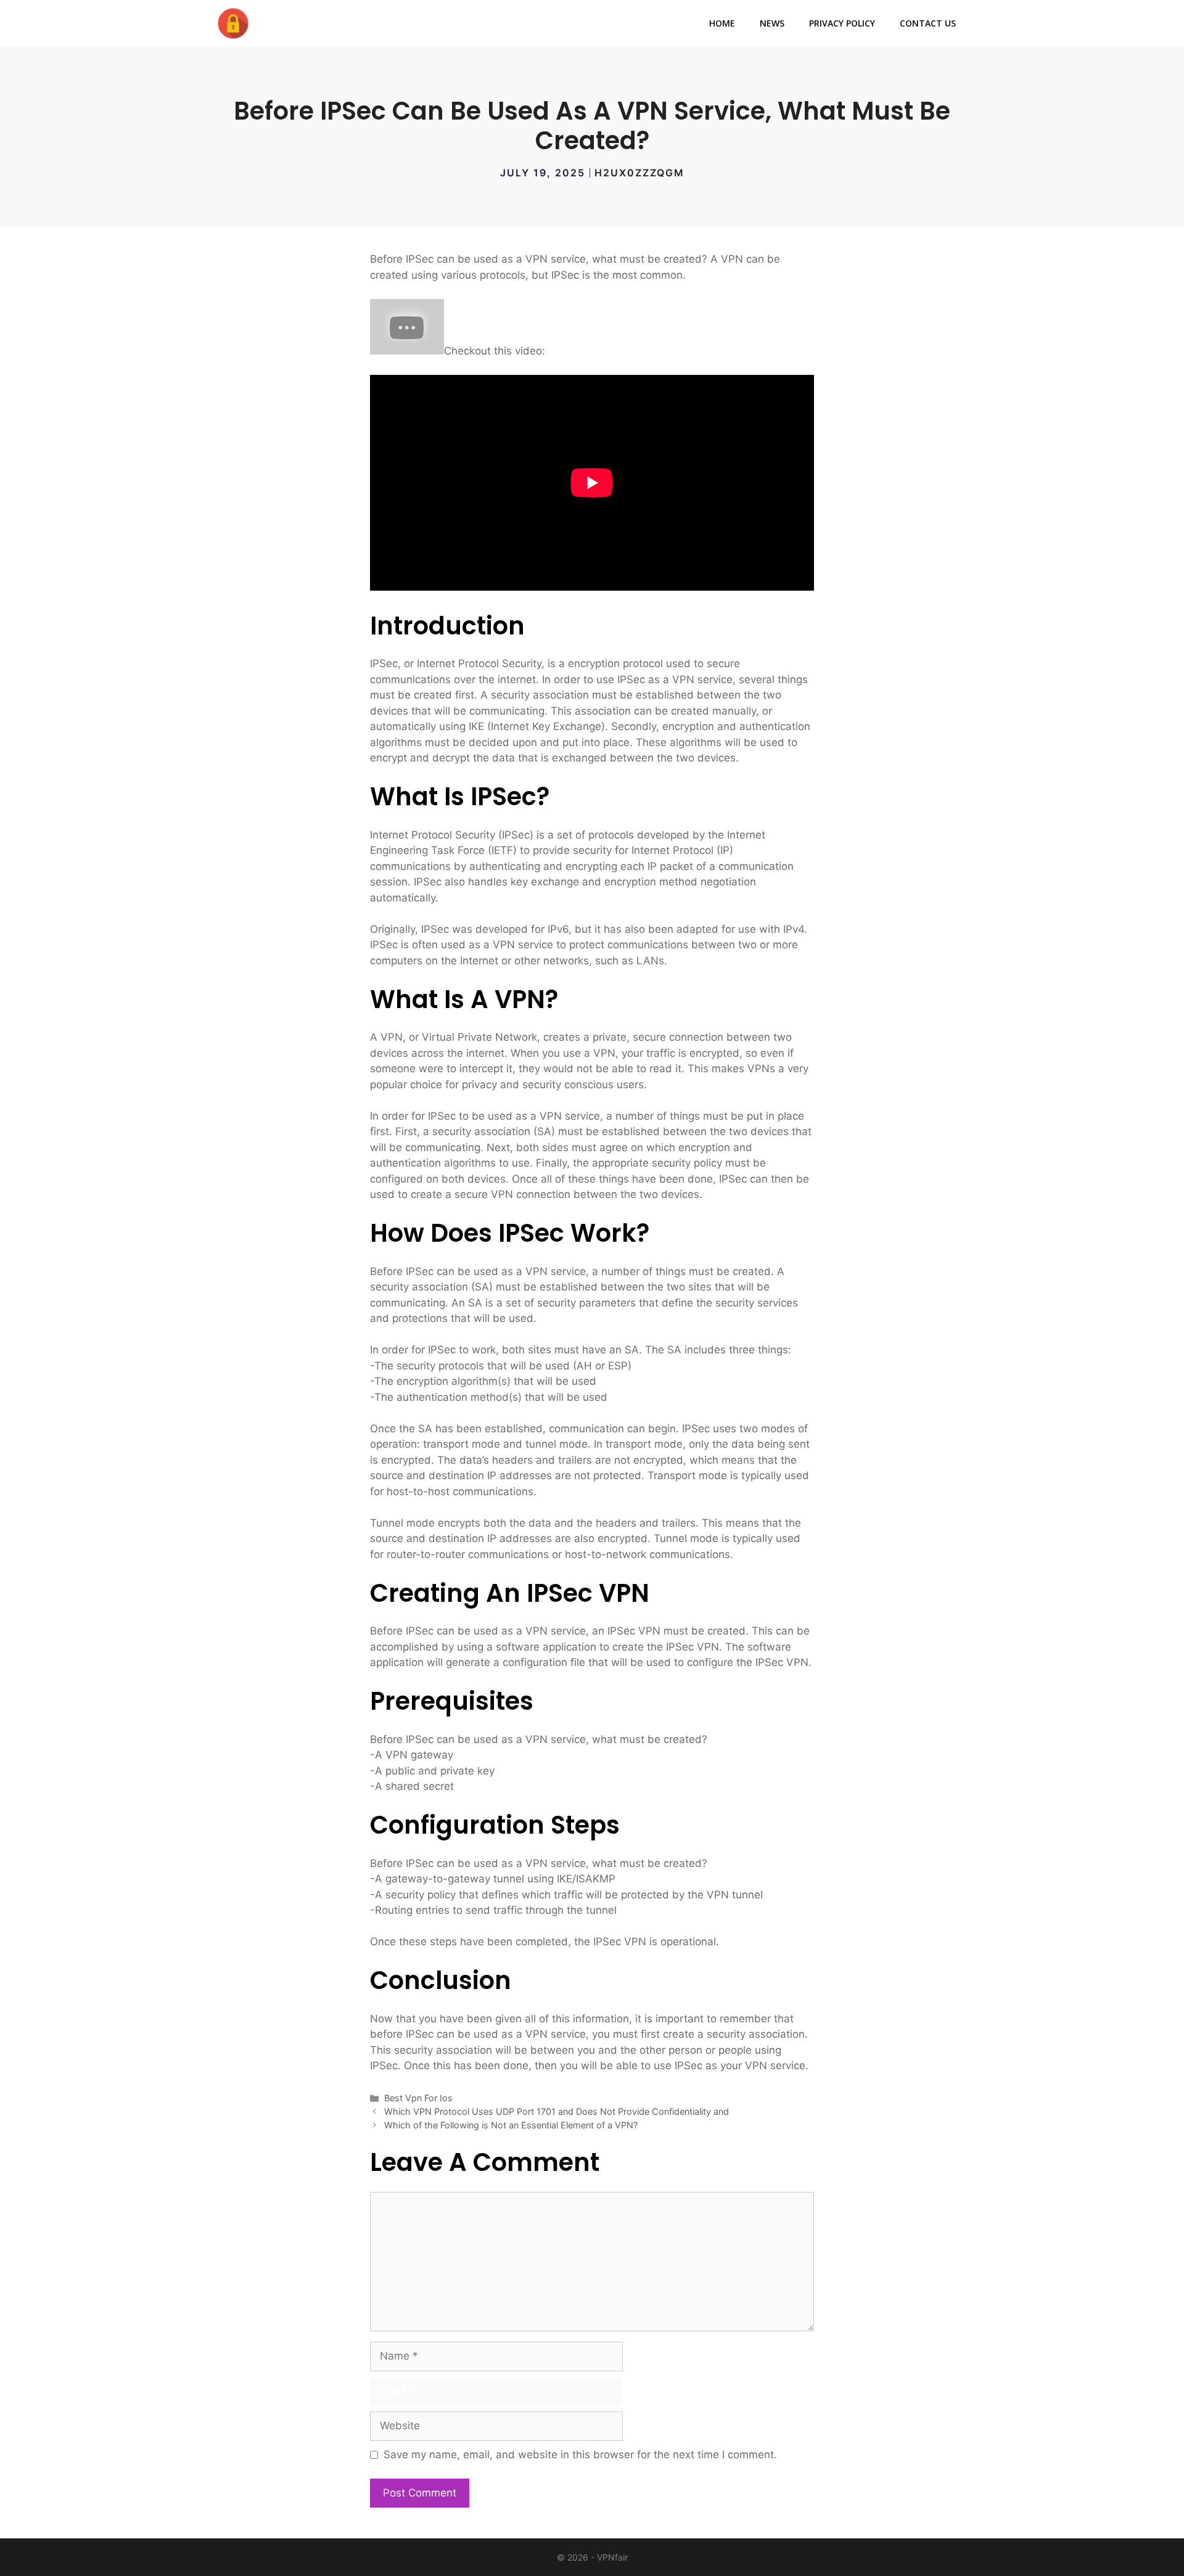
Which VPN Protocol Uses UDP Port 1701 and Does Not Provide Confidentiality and (557, 2111)
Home (722, 23)
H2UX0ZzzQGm (639, 173)
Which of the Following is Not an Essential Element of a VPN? (511, 2125)
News (772, 23)
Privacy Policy (842, 23)
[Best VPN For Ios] (233, 23)
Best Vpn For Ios (418, 2098)
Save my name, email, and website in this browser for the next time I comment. (580, 2455)
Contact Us (928, 23)
